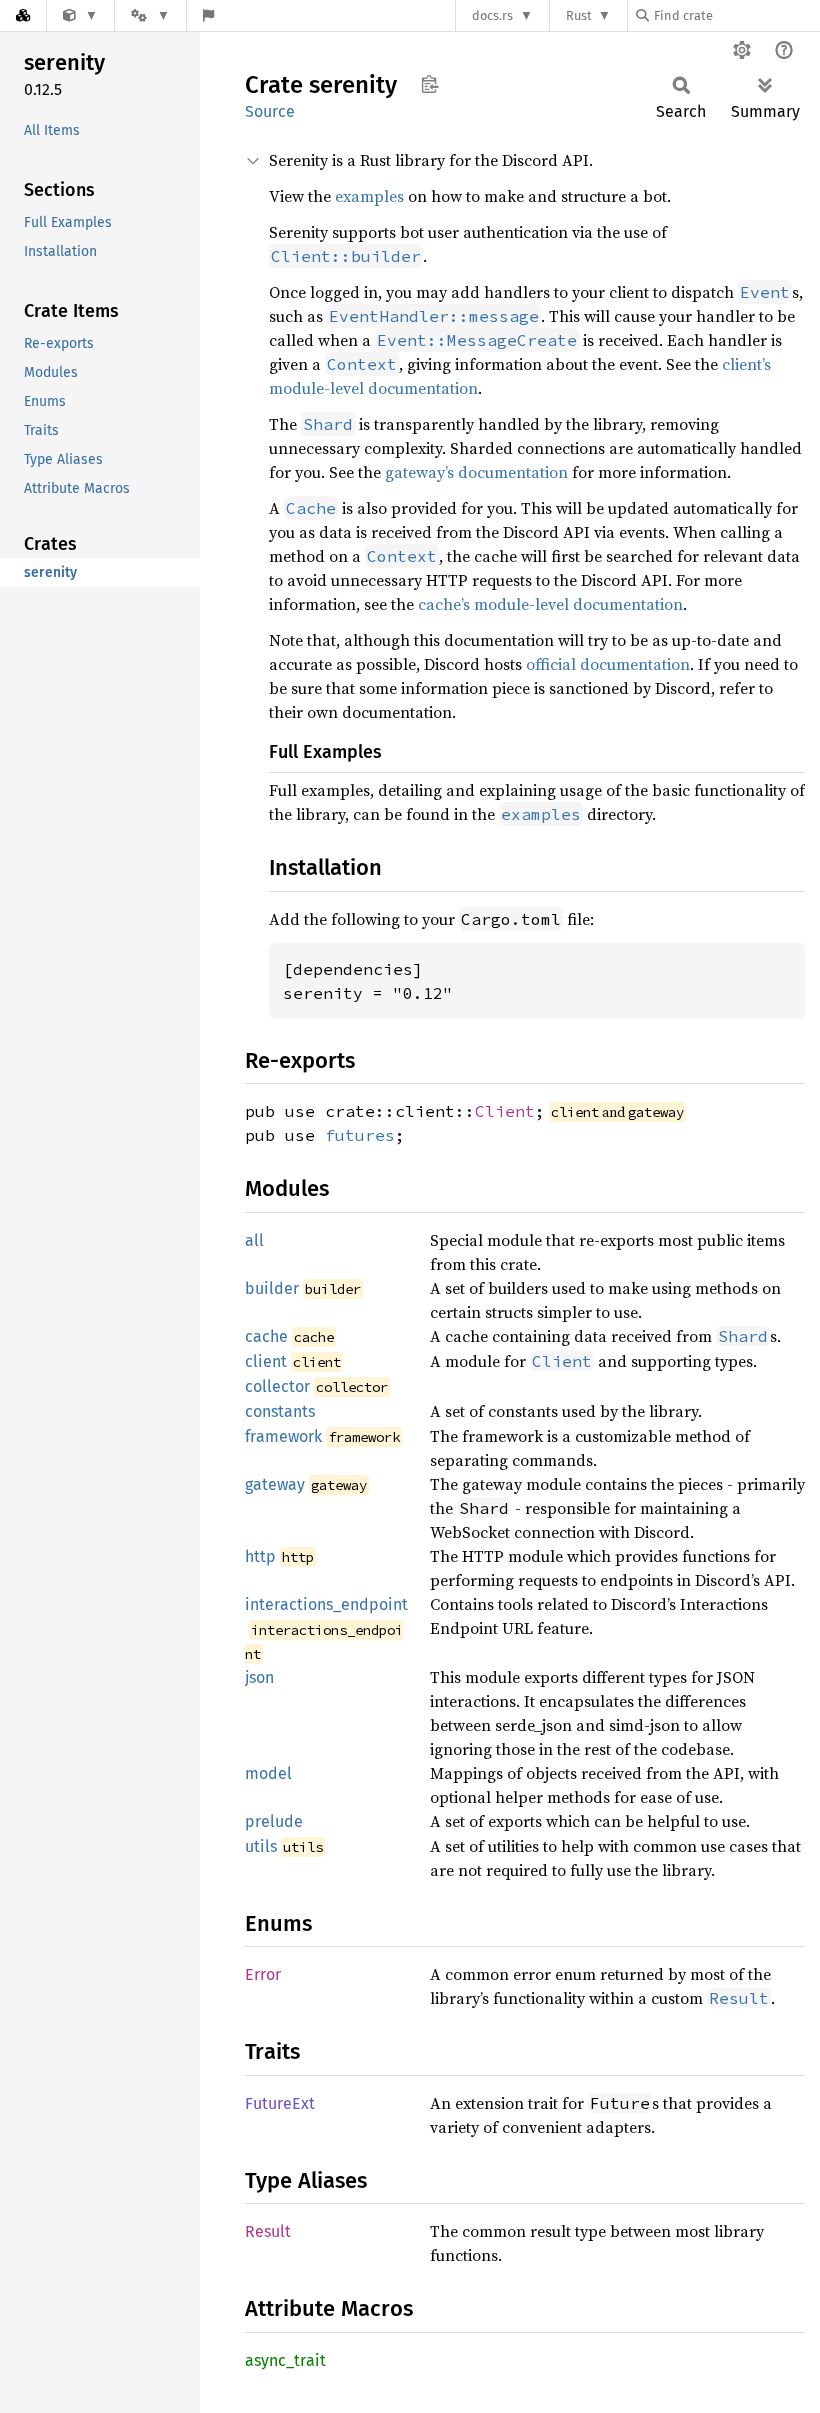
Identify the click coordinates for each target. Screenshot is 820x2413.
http (260, 1556)
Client (505, 1111)
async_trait (285, 2360)
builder (272, 1288)
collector (277, 1386)
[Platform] (150, 15)
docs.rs (492, 15)
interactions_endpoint (326, 1604)
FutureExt (280, 2103)
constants (280, 1411)
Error (263, 1974)
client (266, 1361)
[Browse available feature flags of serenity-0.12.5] (208, 15)
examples (369, 196)
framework (283, 1436)
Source (270, 111)
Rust (579, 15)
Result (268, 2231)
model (268, 1773)
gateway (275, 1484)
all (254, 1240)
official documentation (608, 664)
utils (261, 1846)
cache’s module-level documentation (550, 604)
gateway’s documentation (476, 472)
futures (360, 1135)
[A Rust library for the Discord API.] (80, 15)
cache (266, 1336)
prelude (274, 1821)
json (259, 1677)
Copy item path (429, 84)
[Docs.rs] (23, 15)
